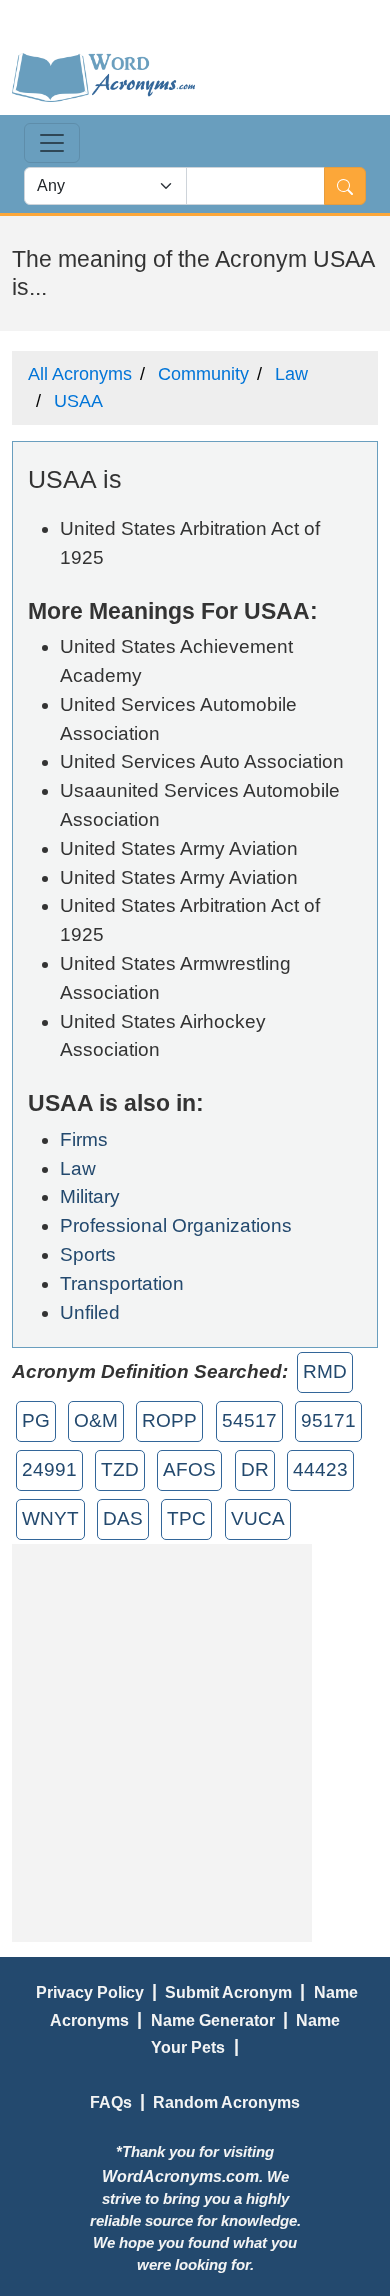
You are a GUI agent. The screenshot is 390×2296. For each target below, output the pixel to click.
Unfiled (90, 1312)
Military (90, 1196)
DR (255, 1469)
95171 (328, 1420)
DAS (123, 1518)
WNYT (50, 1518)
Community (203, 374)
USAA (78, 401)
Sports (88, 1254)
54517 (249, 1420)
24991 (49, 1469)
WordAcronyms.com (180, 2176)
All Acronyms (80, 374)
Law (291, 374)
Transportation (122, 1283)
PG (36, 1420)
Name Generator (213, 2020)
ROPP (169, 1420)
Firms (84, 1139)
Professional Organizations (176, 1225)
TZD (120, 1469)
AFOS (189, 1469)
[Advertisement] (195, 1739)
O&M (96, 1420)
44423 (320, 1469)
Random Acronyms (226, 2102)
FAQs (111, 2102)
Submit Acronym (228, 1992)
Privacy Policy (90, 1992)
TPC (186, 1518)
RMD (325, 1371)
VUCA (258, 1518)
